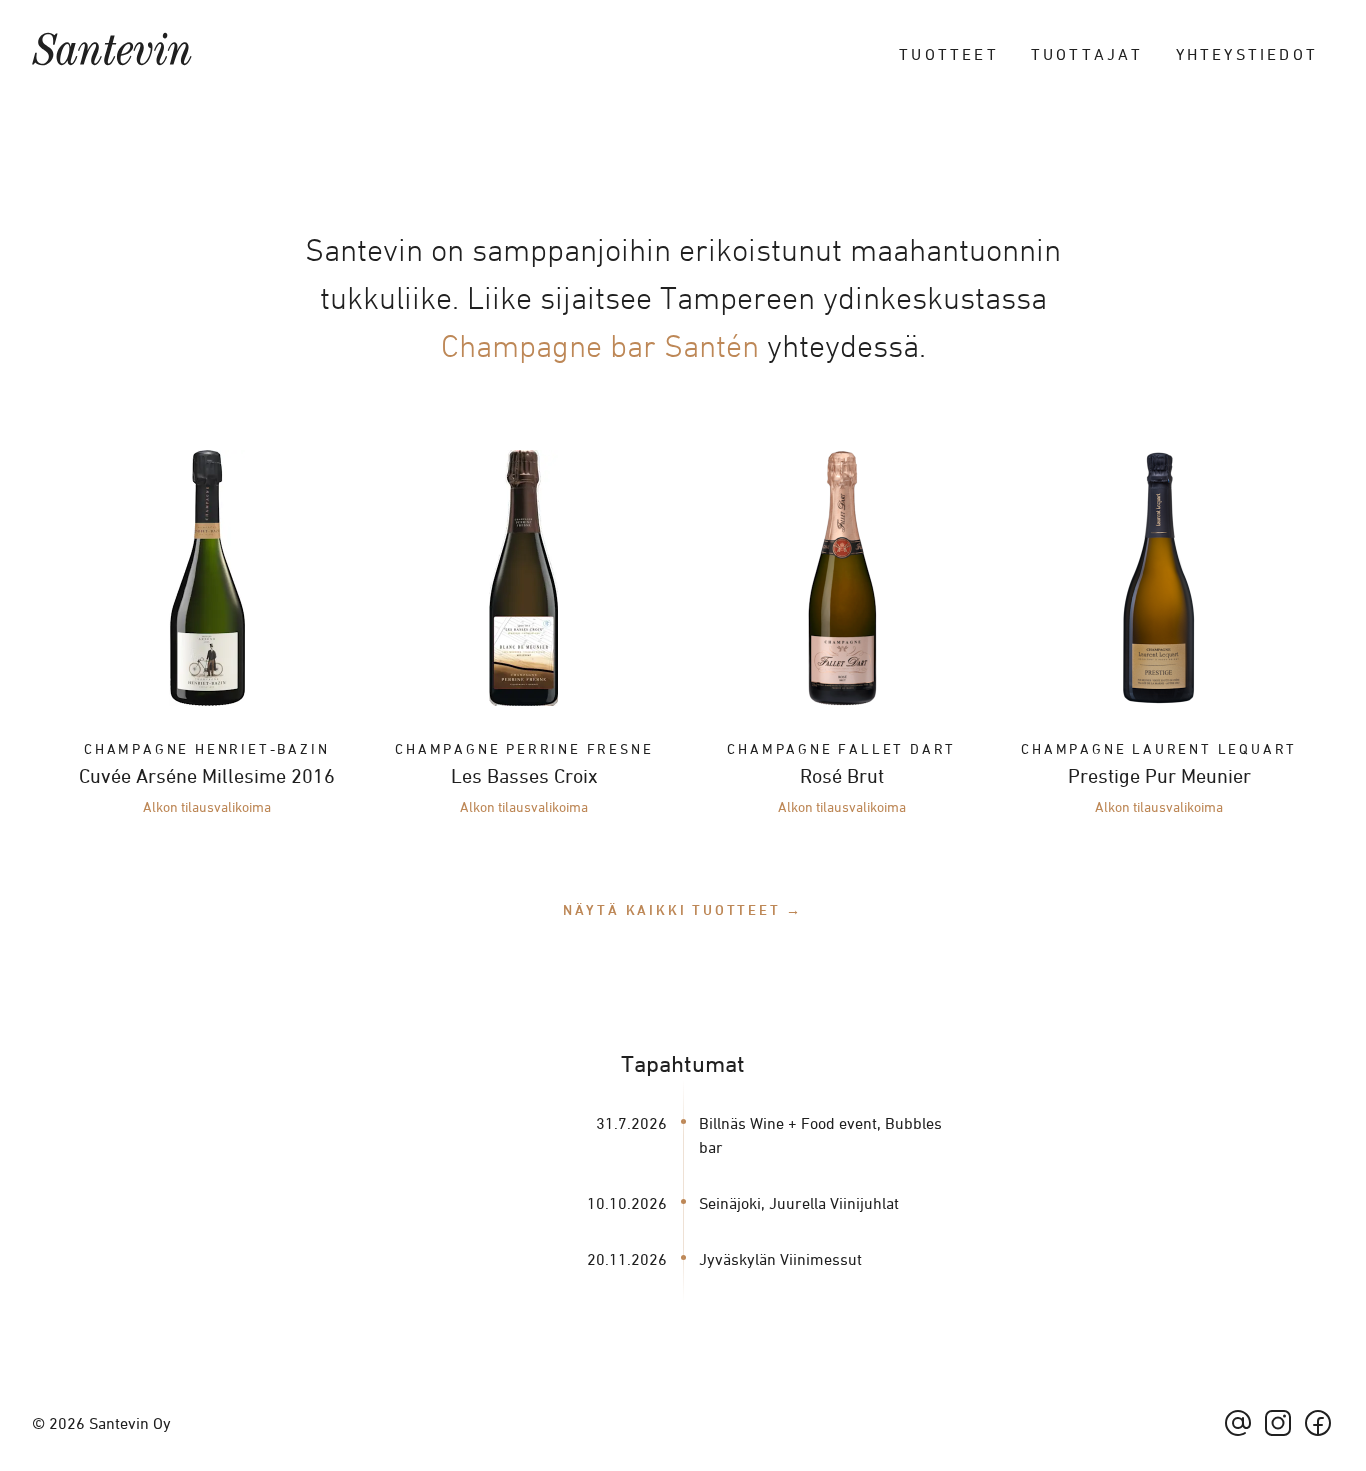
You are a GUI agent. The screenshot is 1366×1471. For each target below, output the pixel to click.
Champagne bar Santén (600, 346)
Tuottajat (1087, 54)
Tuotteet (949, 54)
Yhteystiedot (1247, 54)
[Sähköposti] (1238, 1423)
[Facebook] (1318, 1423)
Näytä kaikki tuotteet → (683, 909)
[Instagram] (1278, 1423)
